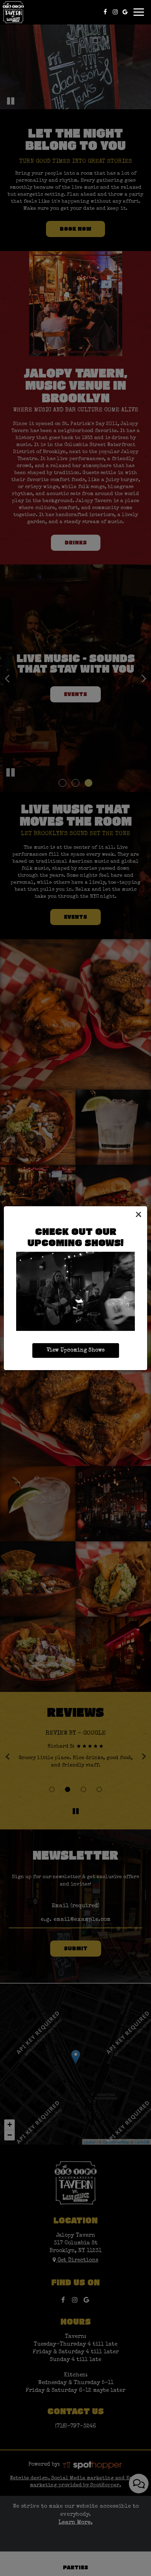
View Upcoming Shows (76, 1351)
